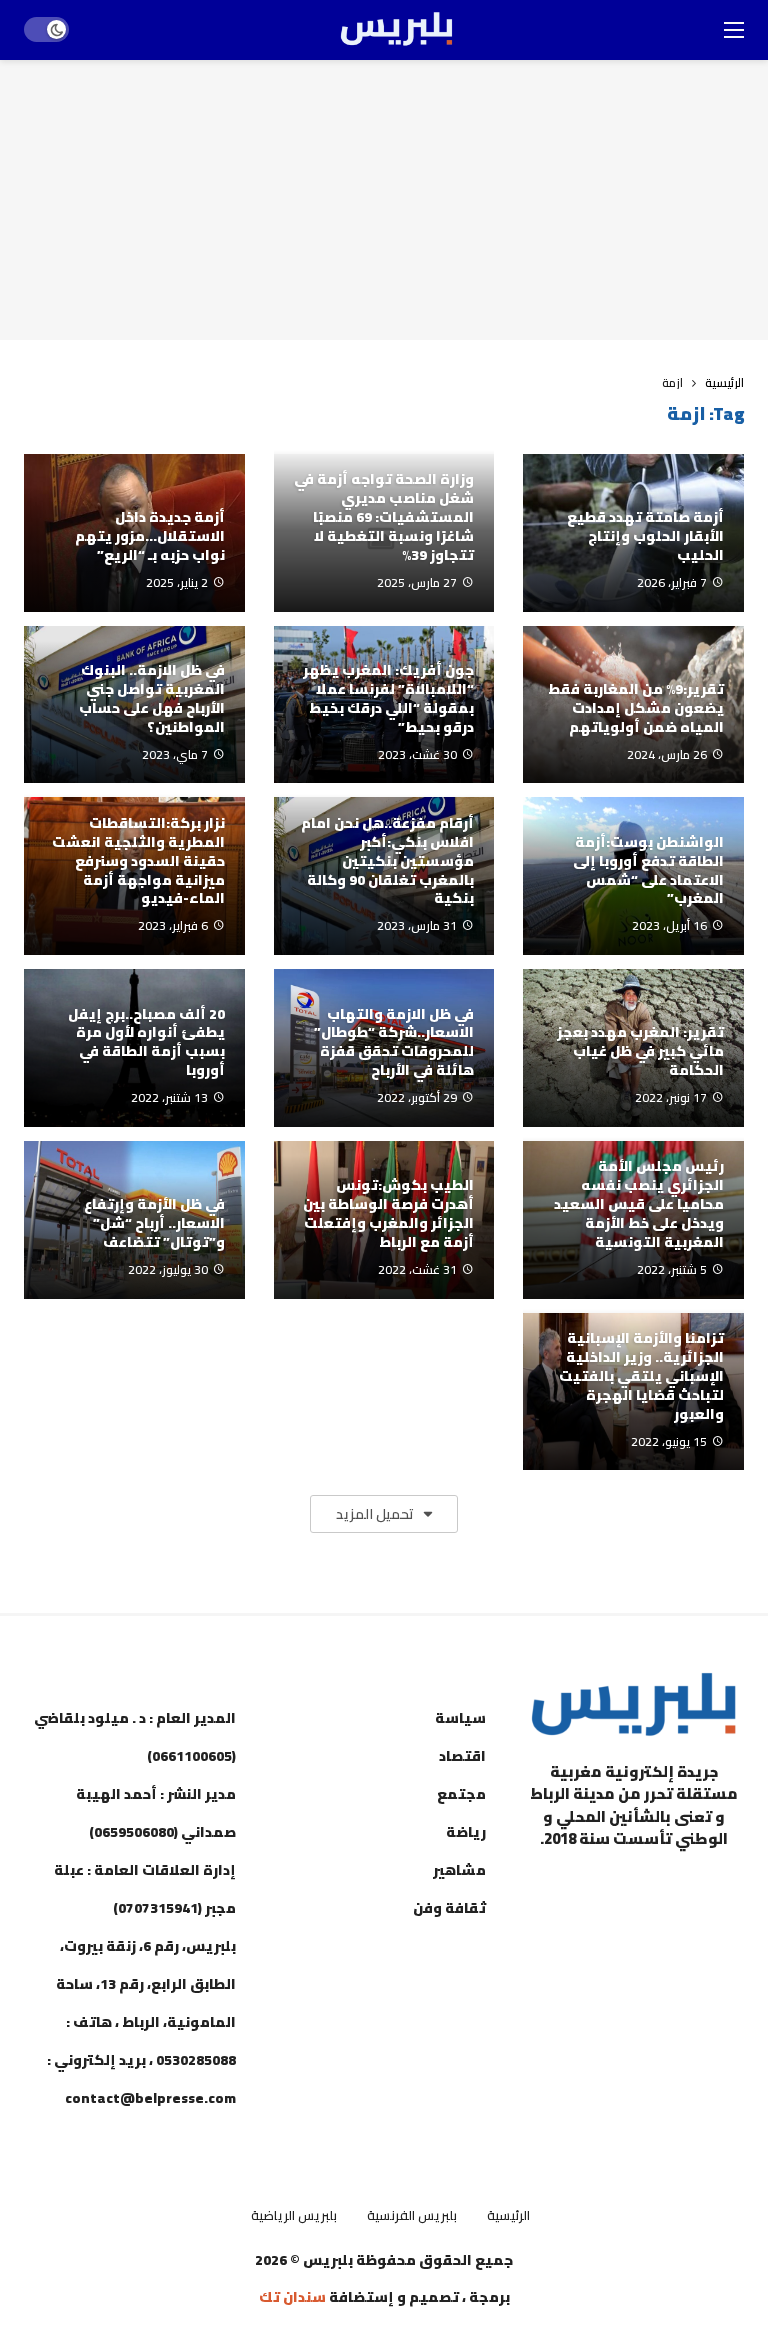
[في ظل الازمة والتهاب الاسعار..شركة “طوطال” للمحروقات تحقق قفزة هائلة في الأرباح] (384, 1048)
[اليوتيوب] (674, 1889)
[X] (724, 1937)
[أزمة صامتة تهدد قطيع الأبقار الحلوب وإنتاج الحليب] (633, 533)
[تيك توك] (574, 1889)
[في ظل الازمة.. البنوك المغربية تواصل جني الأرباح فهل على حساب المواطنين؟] (134, 705)
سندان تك (292, 2297)
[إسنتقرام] (624, 1889)
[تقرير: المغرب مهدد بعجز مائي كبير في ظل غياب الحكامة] (633, 1048)
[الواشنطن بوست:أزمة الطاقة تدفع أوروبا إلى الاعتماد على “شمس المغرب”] (633, 876)
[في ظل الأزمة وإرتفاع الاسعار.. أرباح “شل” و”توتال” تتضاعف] (134, 1220)
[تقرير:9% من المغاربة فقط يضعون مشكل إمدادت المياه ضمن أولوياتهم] (633, 705)
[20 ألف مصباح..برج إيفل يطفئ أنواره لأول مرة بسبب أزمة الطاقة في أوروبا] (134, 1048)
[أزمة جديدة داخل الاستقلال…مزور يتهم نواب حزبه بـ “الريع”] (134, 533)
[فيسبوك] (724, 1889)
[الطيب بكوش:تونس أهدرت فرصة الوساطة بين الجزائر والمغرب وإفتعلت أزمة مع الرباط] (384, 1220)
